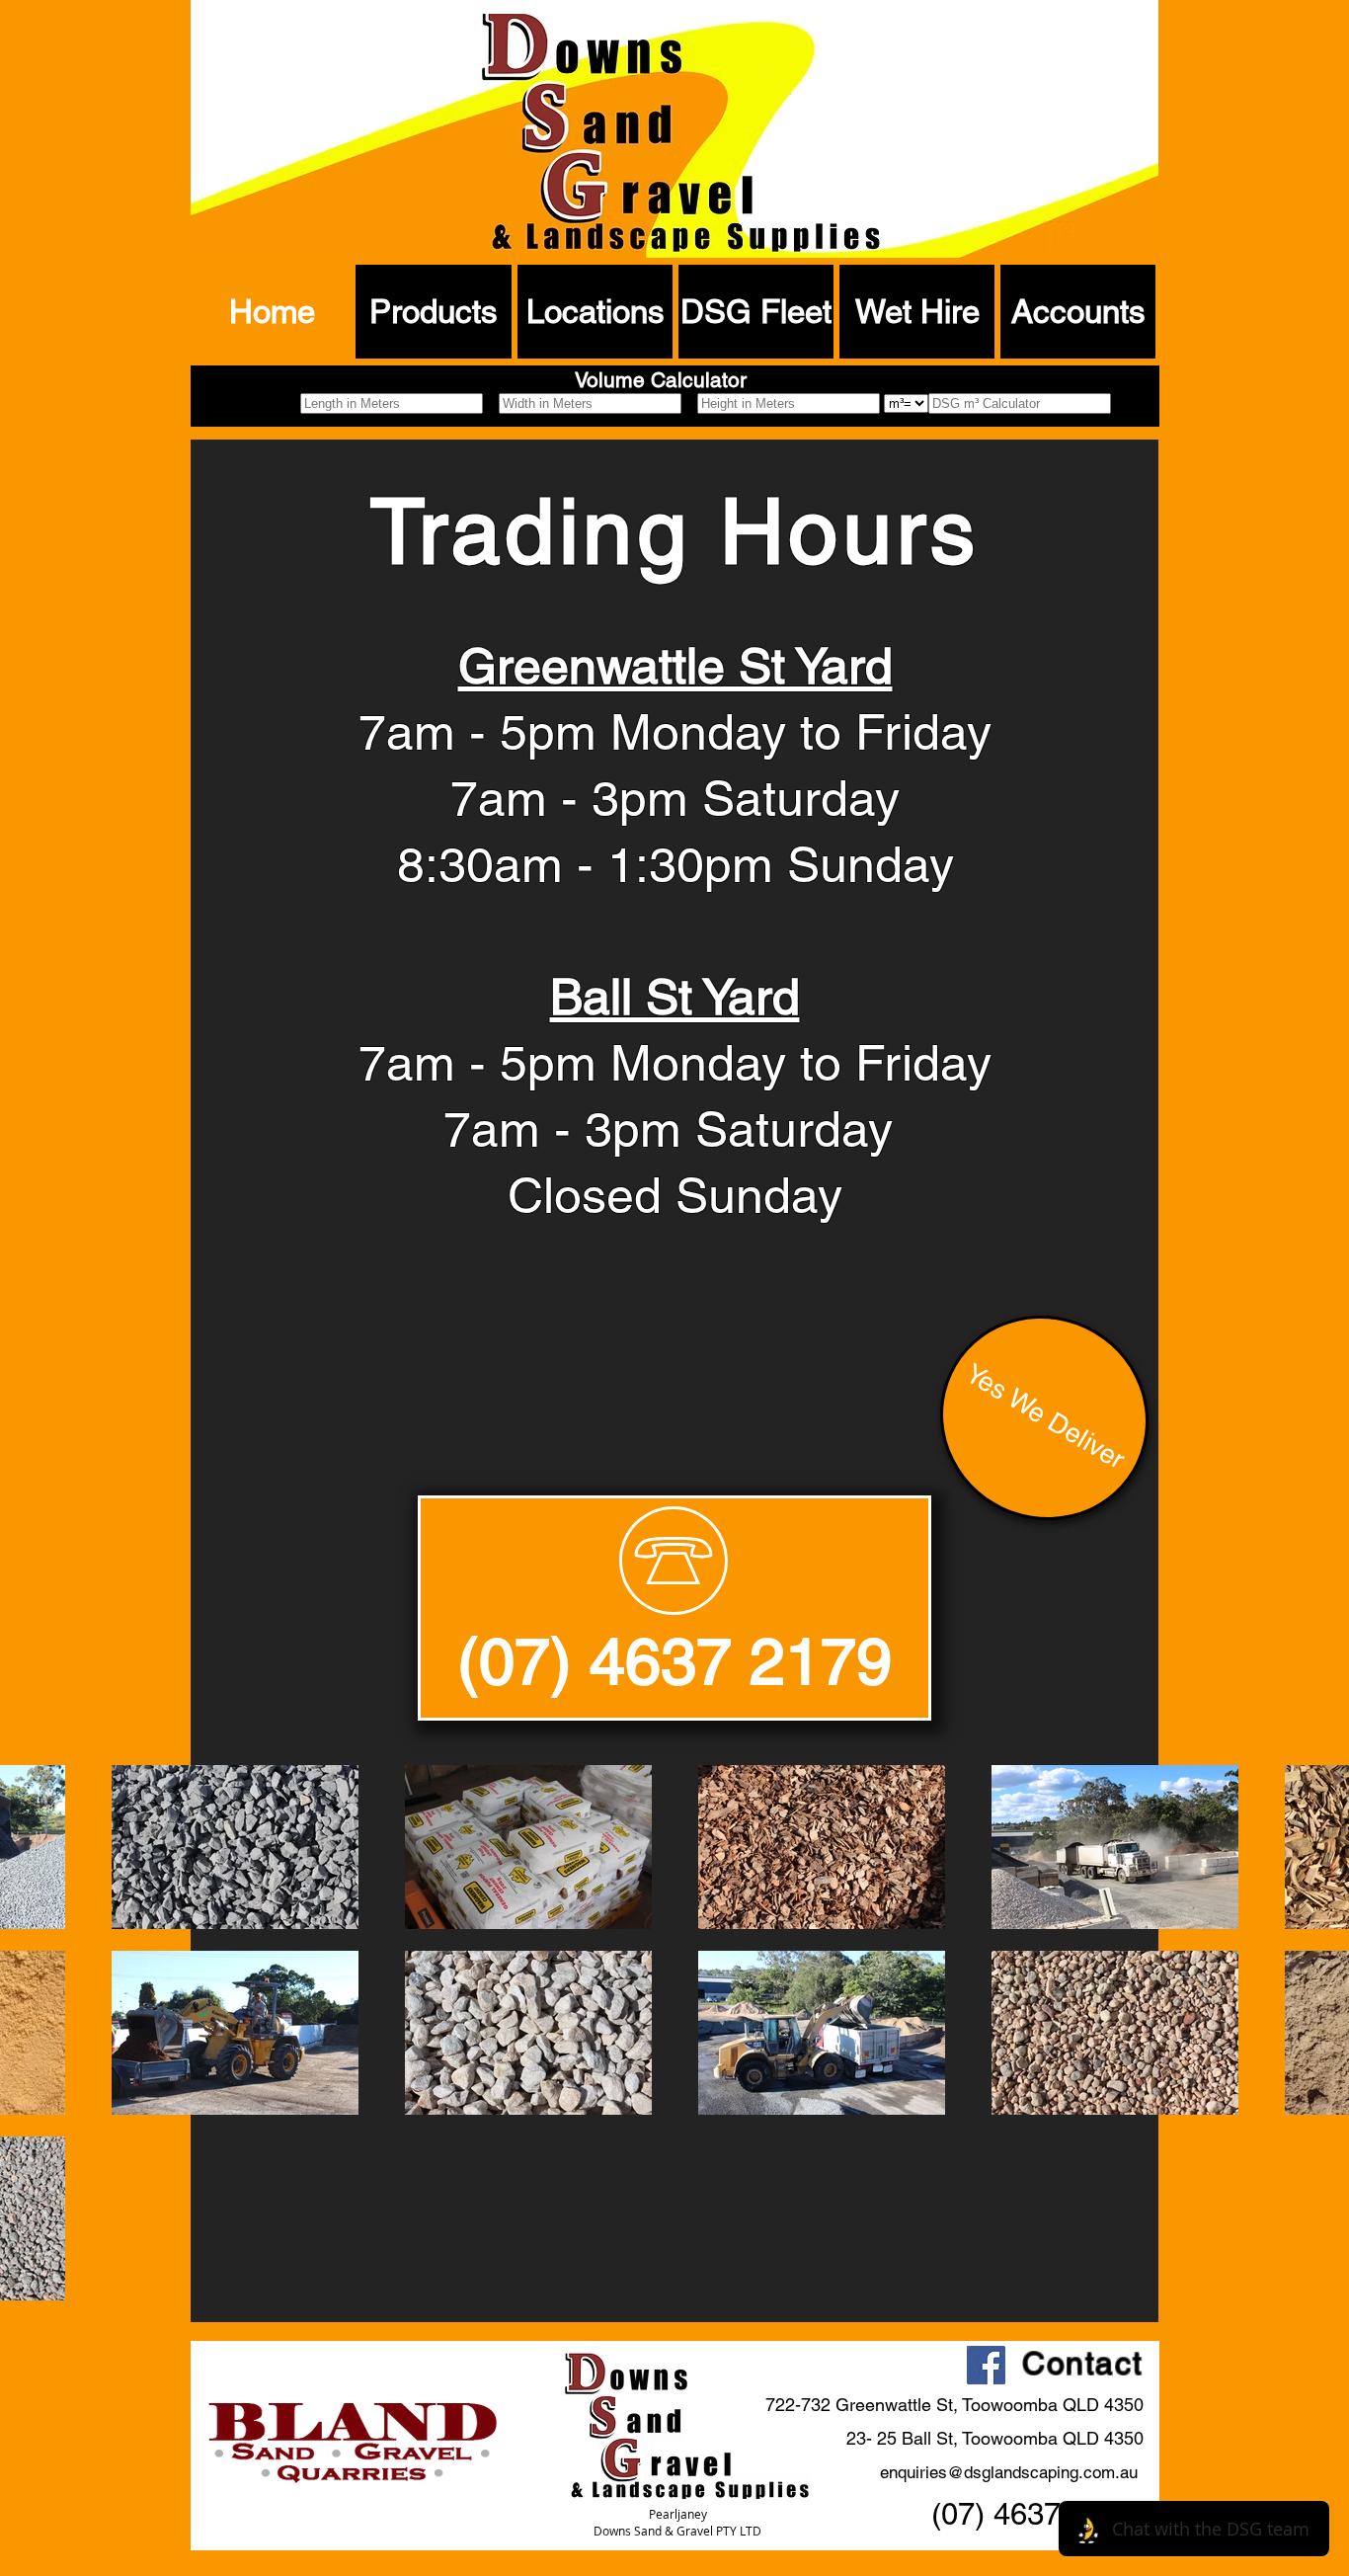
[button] (434, 312)
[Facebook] (986, 2365)
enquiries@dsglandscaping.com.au (1009, 2472)
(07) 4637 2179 (674, 1661)
